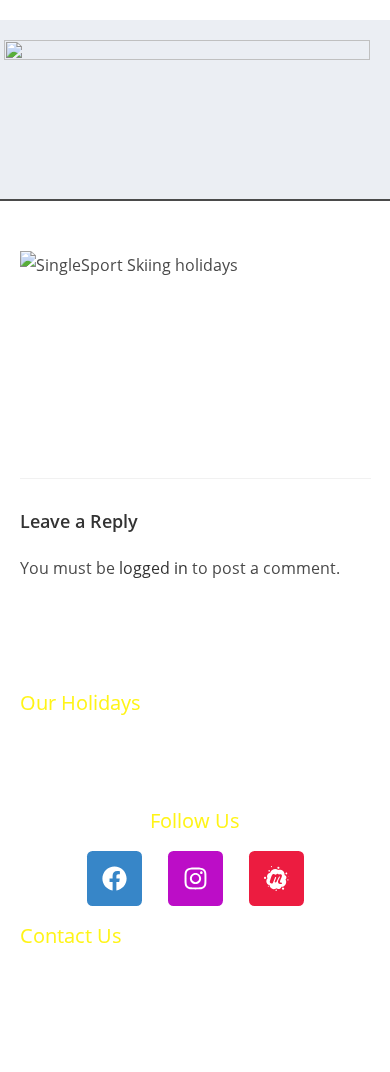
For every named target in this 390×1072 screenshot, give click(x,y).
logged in (153, 568)
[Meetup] (276, 878)
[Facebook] (114, 878)
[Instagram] (195, 878)
